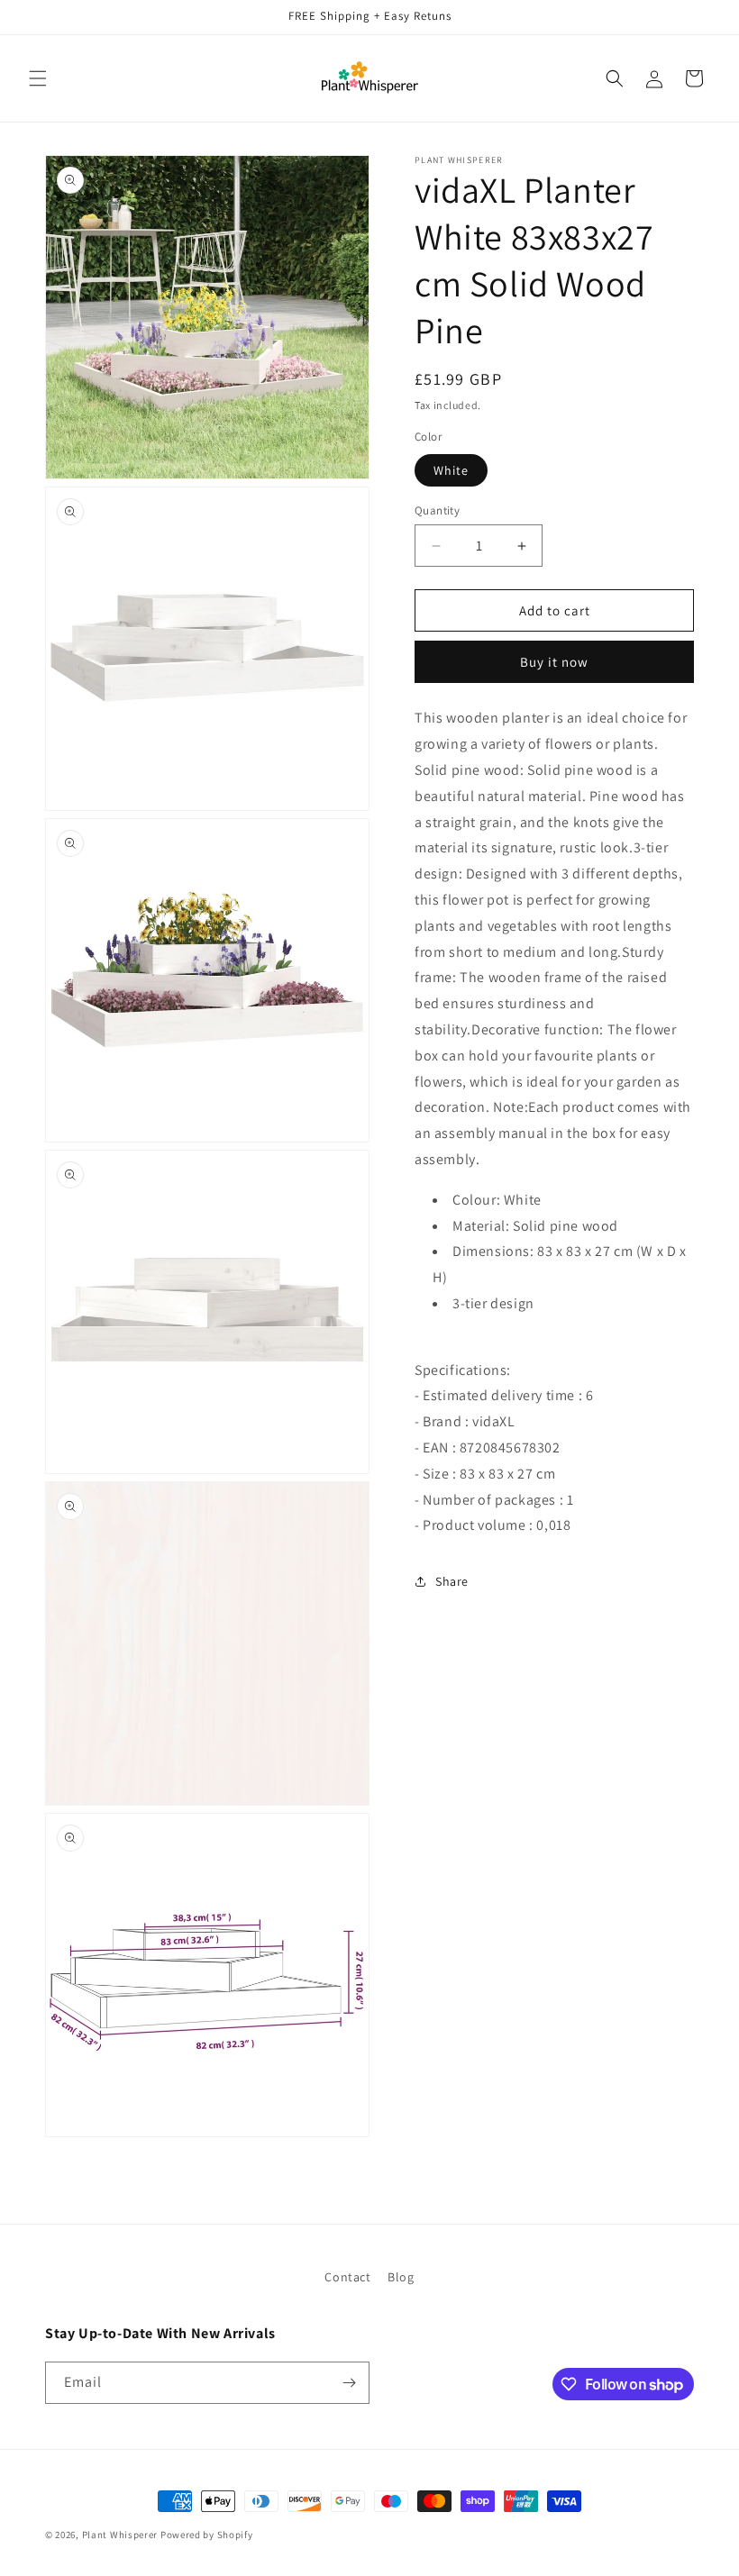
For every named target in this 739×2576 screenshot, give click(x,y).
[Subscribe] (349, 2383)
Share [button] (452, 1581)
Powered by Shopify (207, 2535)
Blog (401, 2277)
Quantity (437, 510)
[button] (38, 78)
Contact (347, 2277)
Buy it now (554, 662)
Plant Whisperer (120, 2535)
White (451, 470)
